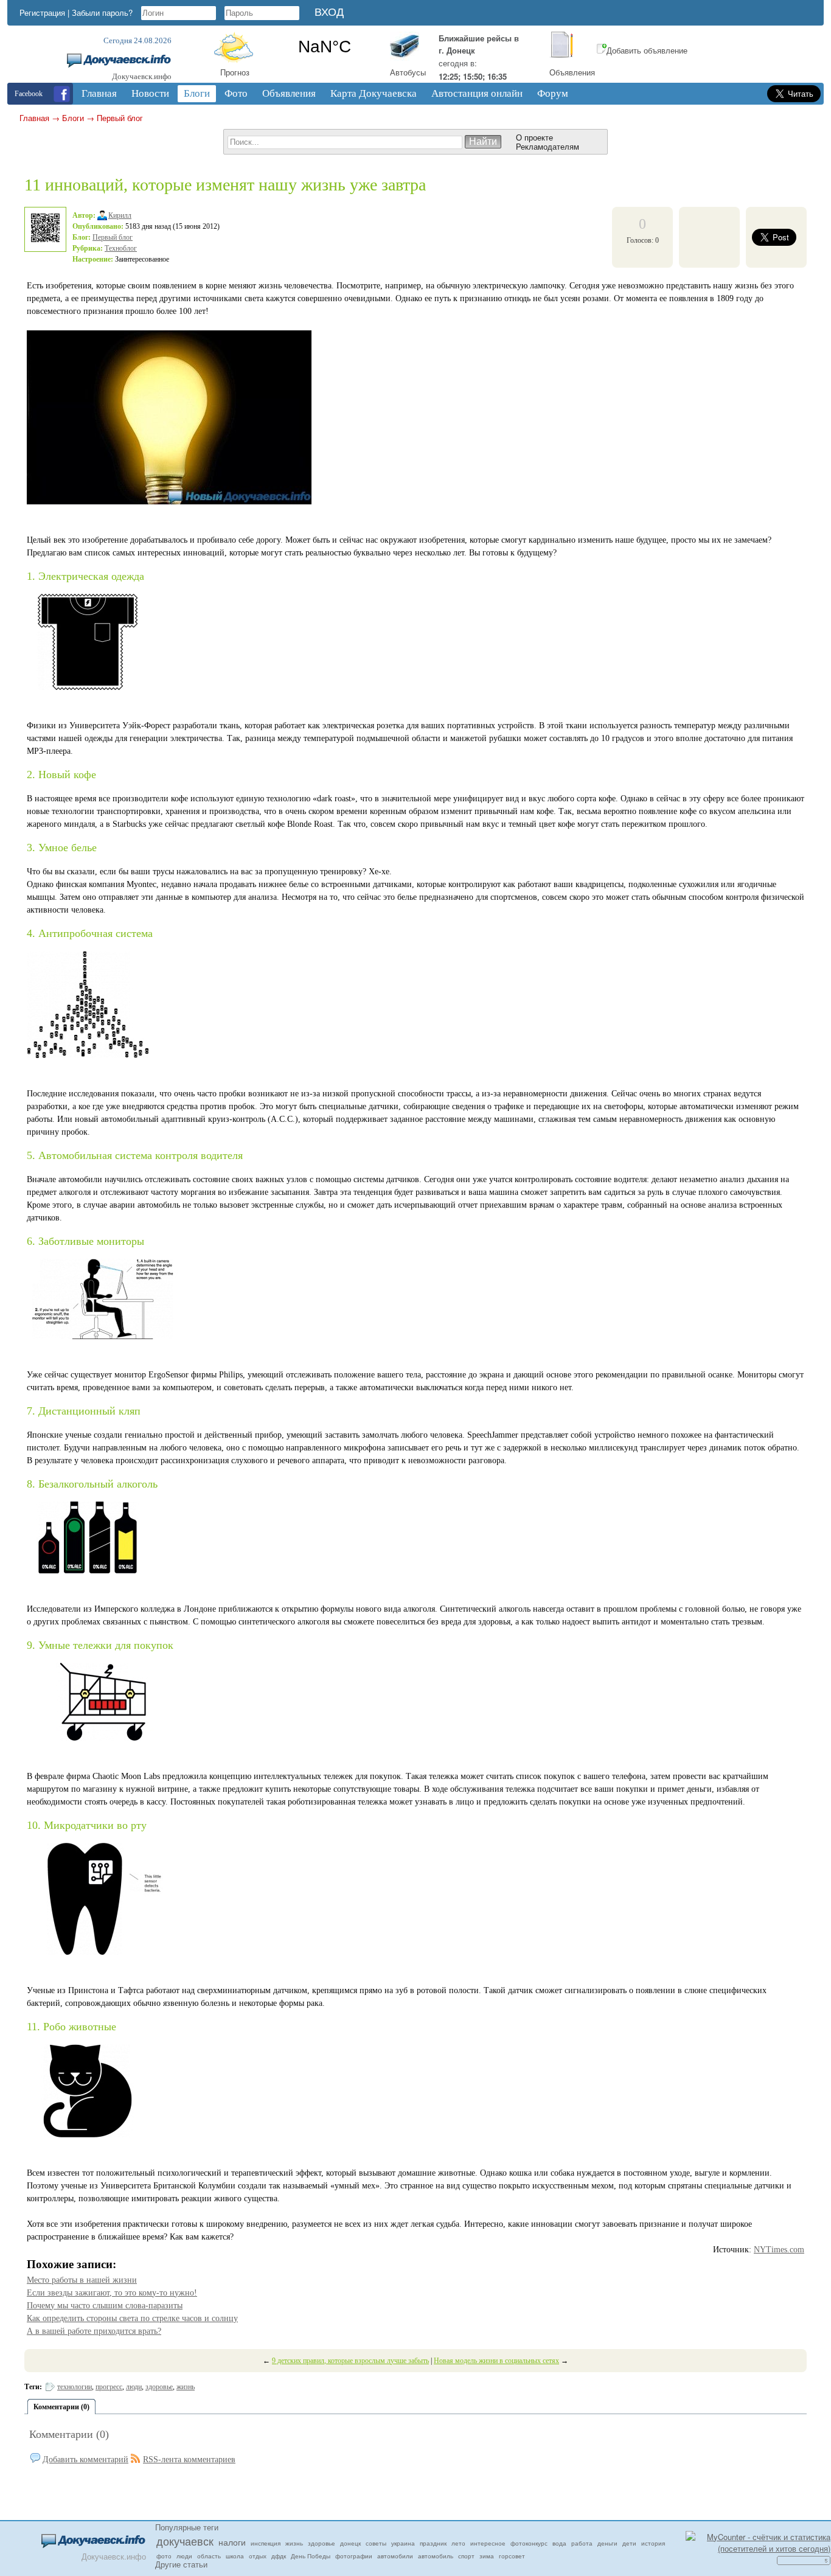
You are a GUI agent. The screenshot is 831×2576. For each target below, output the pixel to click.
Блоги (73, 118)
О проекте (534, 137)
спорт (466, 2556)
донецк (350, 2543)
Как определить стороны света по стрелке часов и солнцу (132, 2318)
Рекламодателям (548, 146)
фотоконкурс (529, 2543)
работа (582, 2543)
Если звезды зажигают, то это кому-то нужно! (112, 2293)
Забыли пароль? (102, 12)
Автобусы (408, 72)
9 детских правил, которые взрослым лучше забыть (350, 2361)
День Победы (311, 2556)
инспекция (266, 2543)
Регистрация (42, 12)
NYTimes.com (779, 2250)
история (653, 2543)
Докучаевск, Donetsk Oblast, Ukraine (325, 47)
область (209, 2556)
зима (487, 2556)
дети (629, 2543)
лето (458, 2543)
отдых (258, 2556)
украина (403, 2543)
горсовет (512, 2556)
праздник (433, 2543)
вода (559, 2543)
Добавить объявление (647, 50)
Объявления (572, 72)
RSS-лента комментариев (189, 2459)
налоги (232, 2542)
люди (134, 2387)
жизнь (186, 2387)
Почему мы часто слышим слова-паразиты (105, 2306)
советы (376, 2543)
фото (164, 2556)
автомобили (395, 2556)
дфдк (279, 2556)
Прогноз (235, 72)
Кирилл (120, 215)
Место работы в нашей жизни (82, 2280)
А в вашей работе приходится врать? (94, 2331)
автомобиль (436, 2556)
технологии (75, 2387)
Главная (34, 118)
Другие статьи (181, 2564)
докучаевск (185, 2541)
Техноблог (121, 248)
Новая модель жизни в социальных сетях (496, 2361)
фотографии (354, 2556)
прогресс (109, 2387)
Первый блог (120, 118)
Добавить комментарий (85, 2459)
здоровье (159, 2387)
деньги (607, 2543)
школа (235, 2556)
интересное (488, 2543)
